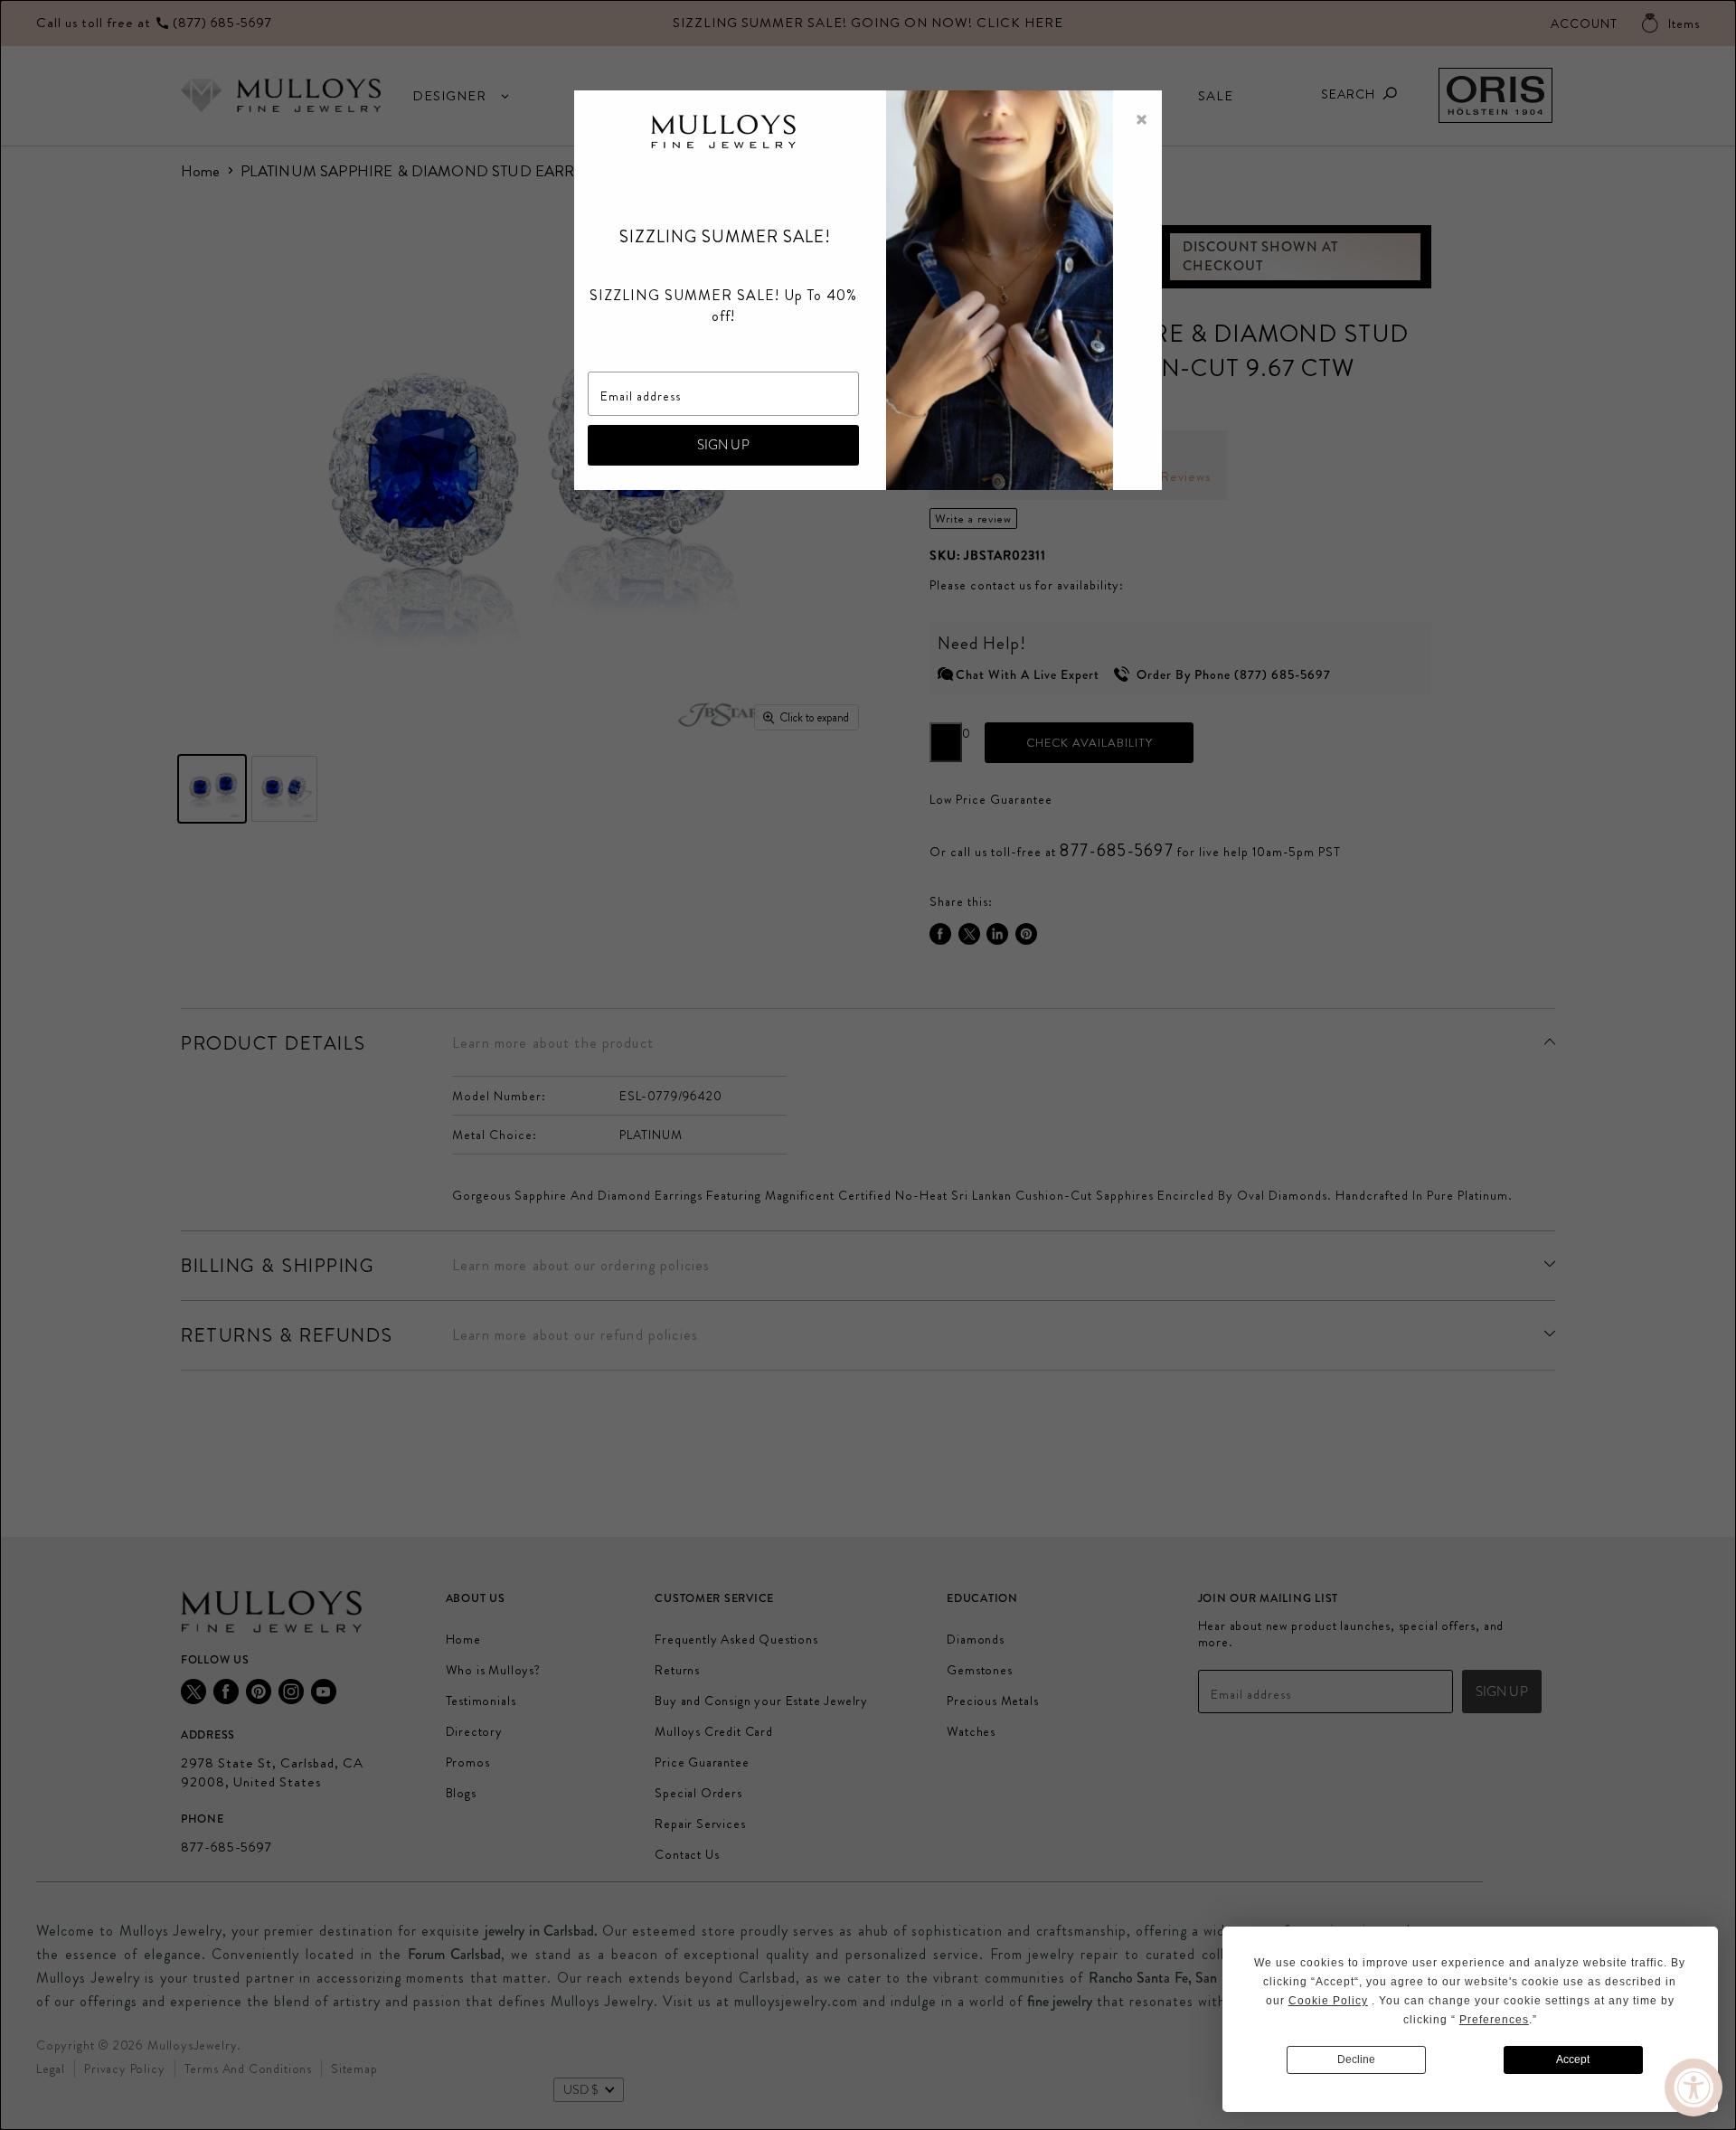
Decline (1356, 2059)
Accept (1573, 2059)
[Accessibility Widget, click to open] (1694, 2088)
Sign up (723, 445)
